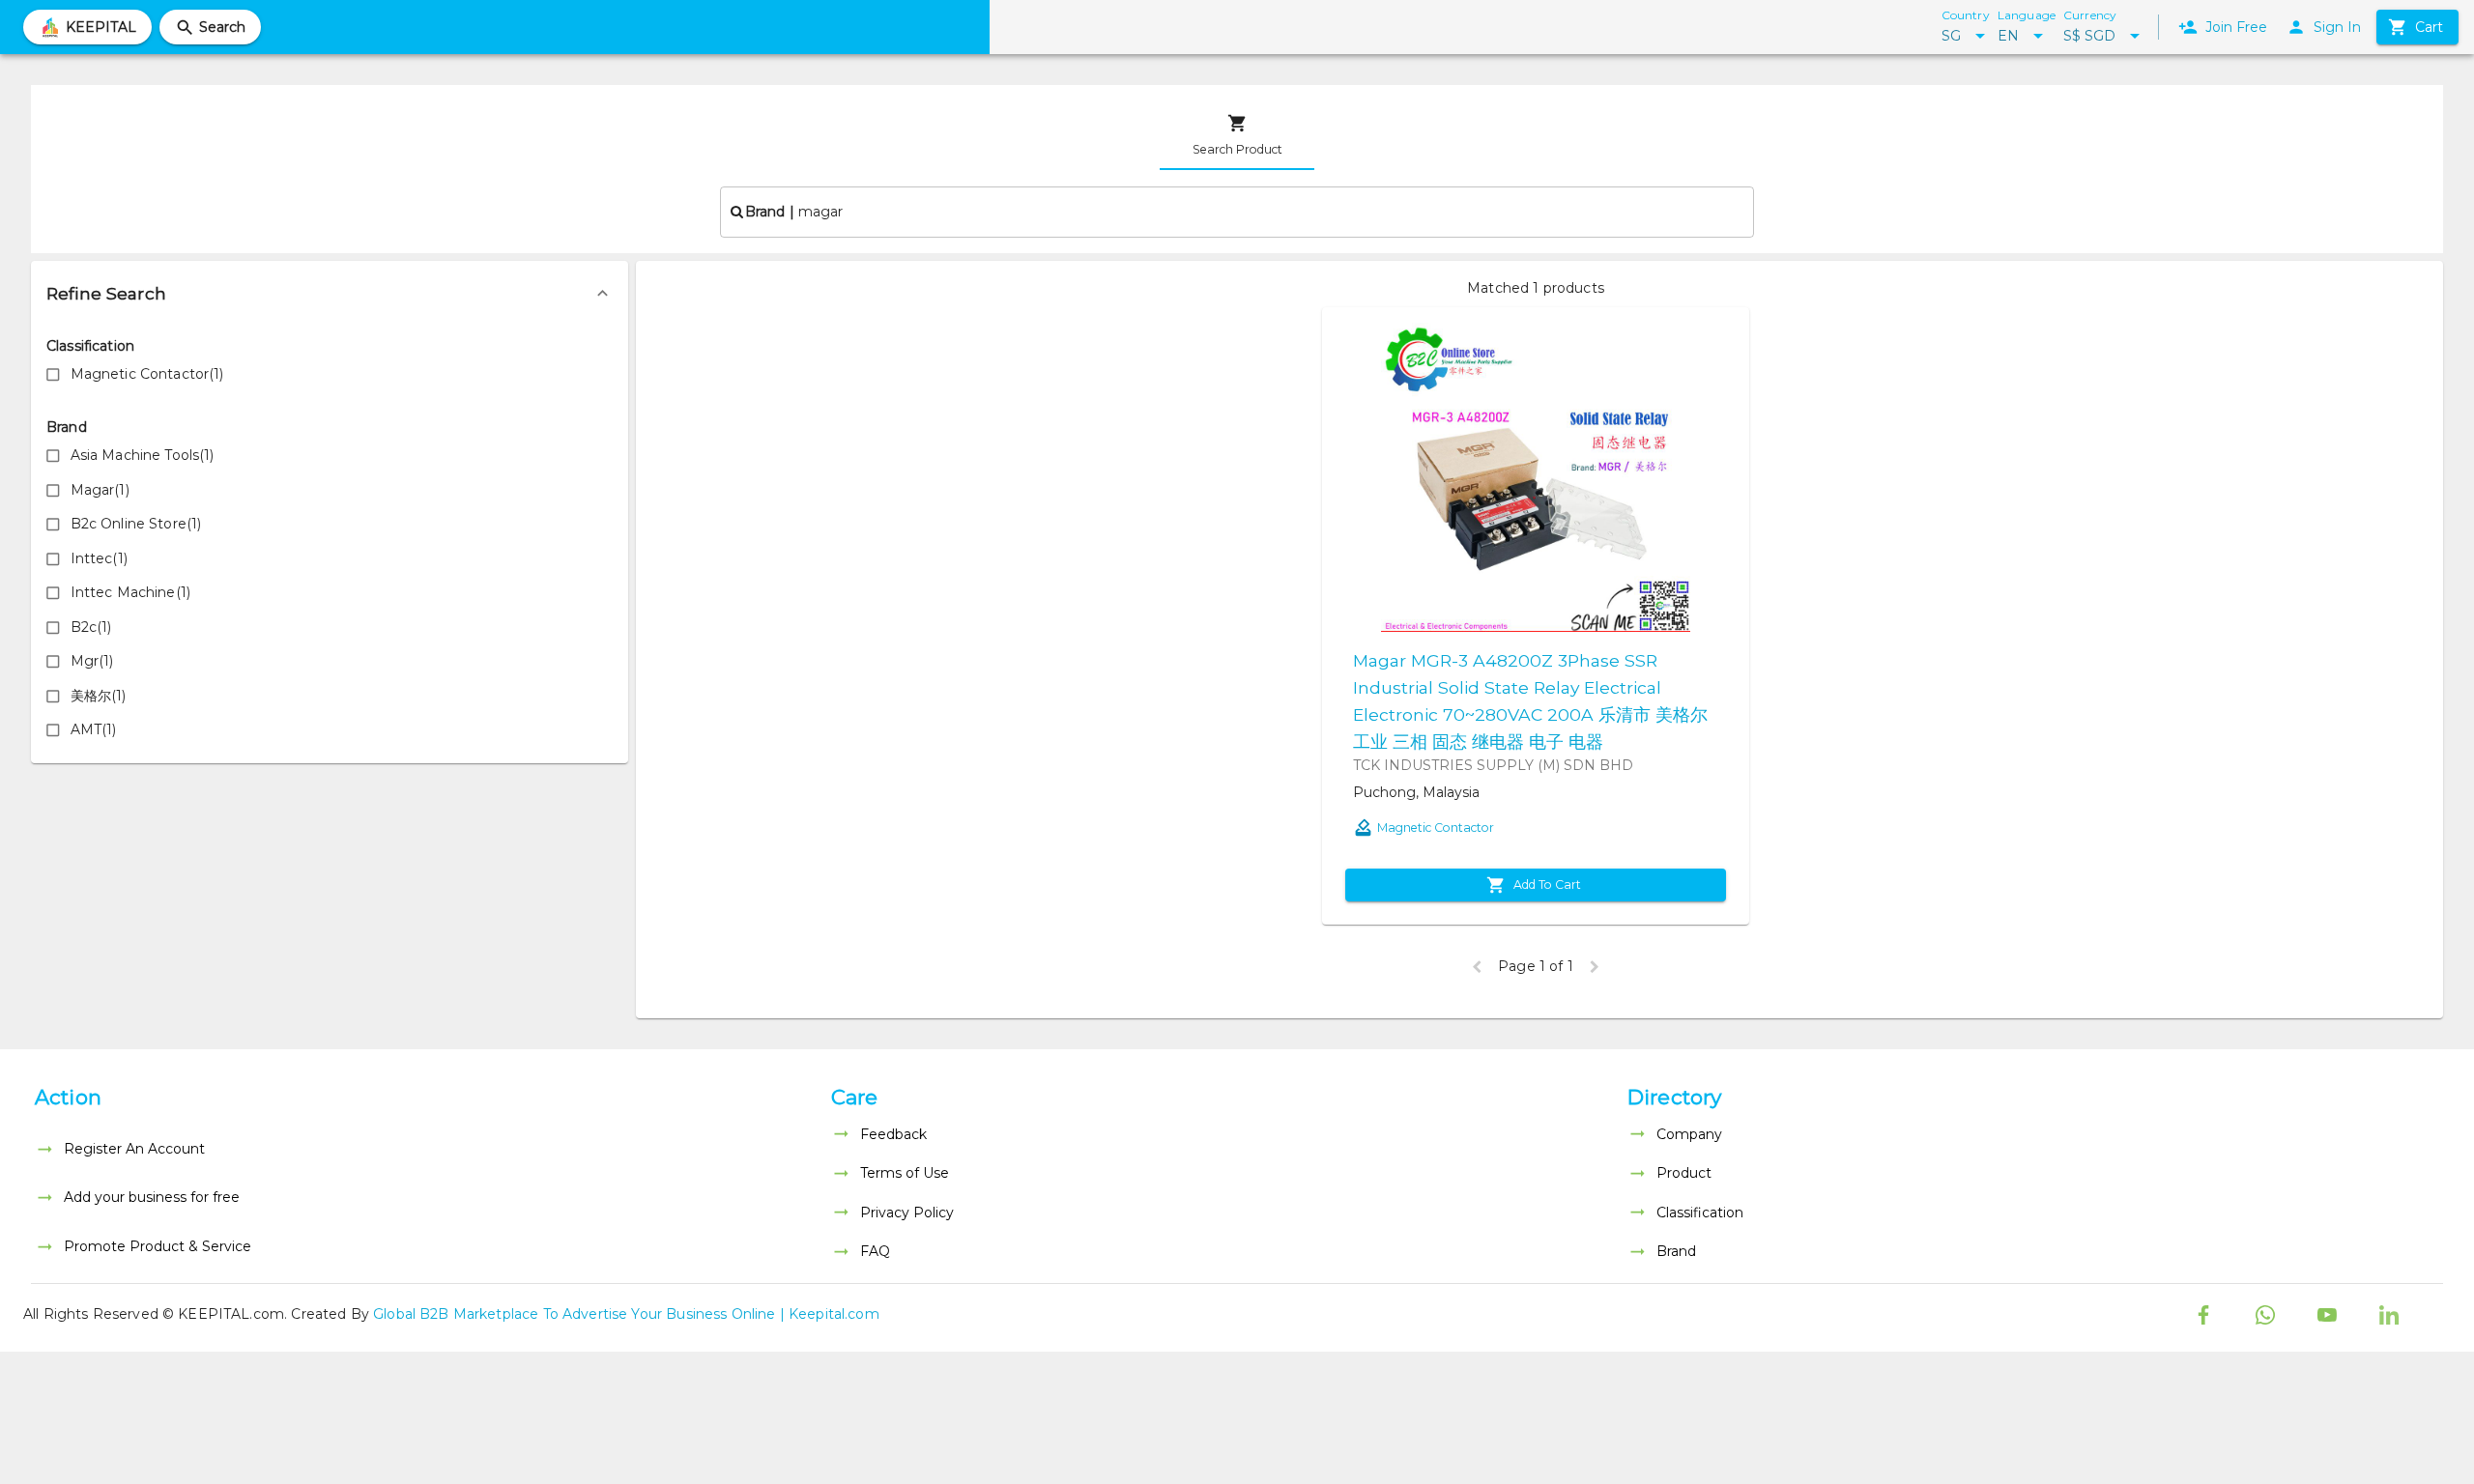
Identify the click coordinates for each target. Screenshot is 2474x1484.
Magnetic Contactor (1436, 828)
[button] (330, 294)
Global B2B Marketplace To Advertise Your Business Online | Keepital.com (626, 1314)
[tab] (1237, 135)
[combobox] (1237, 212)
